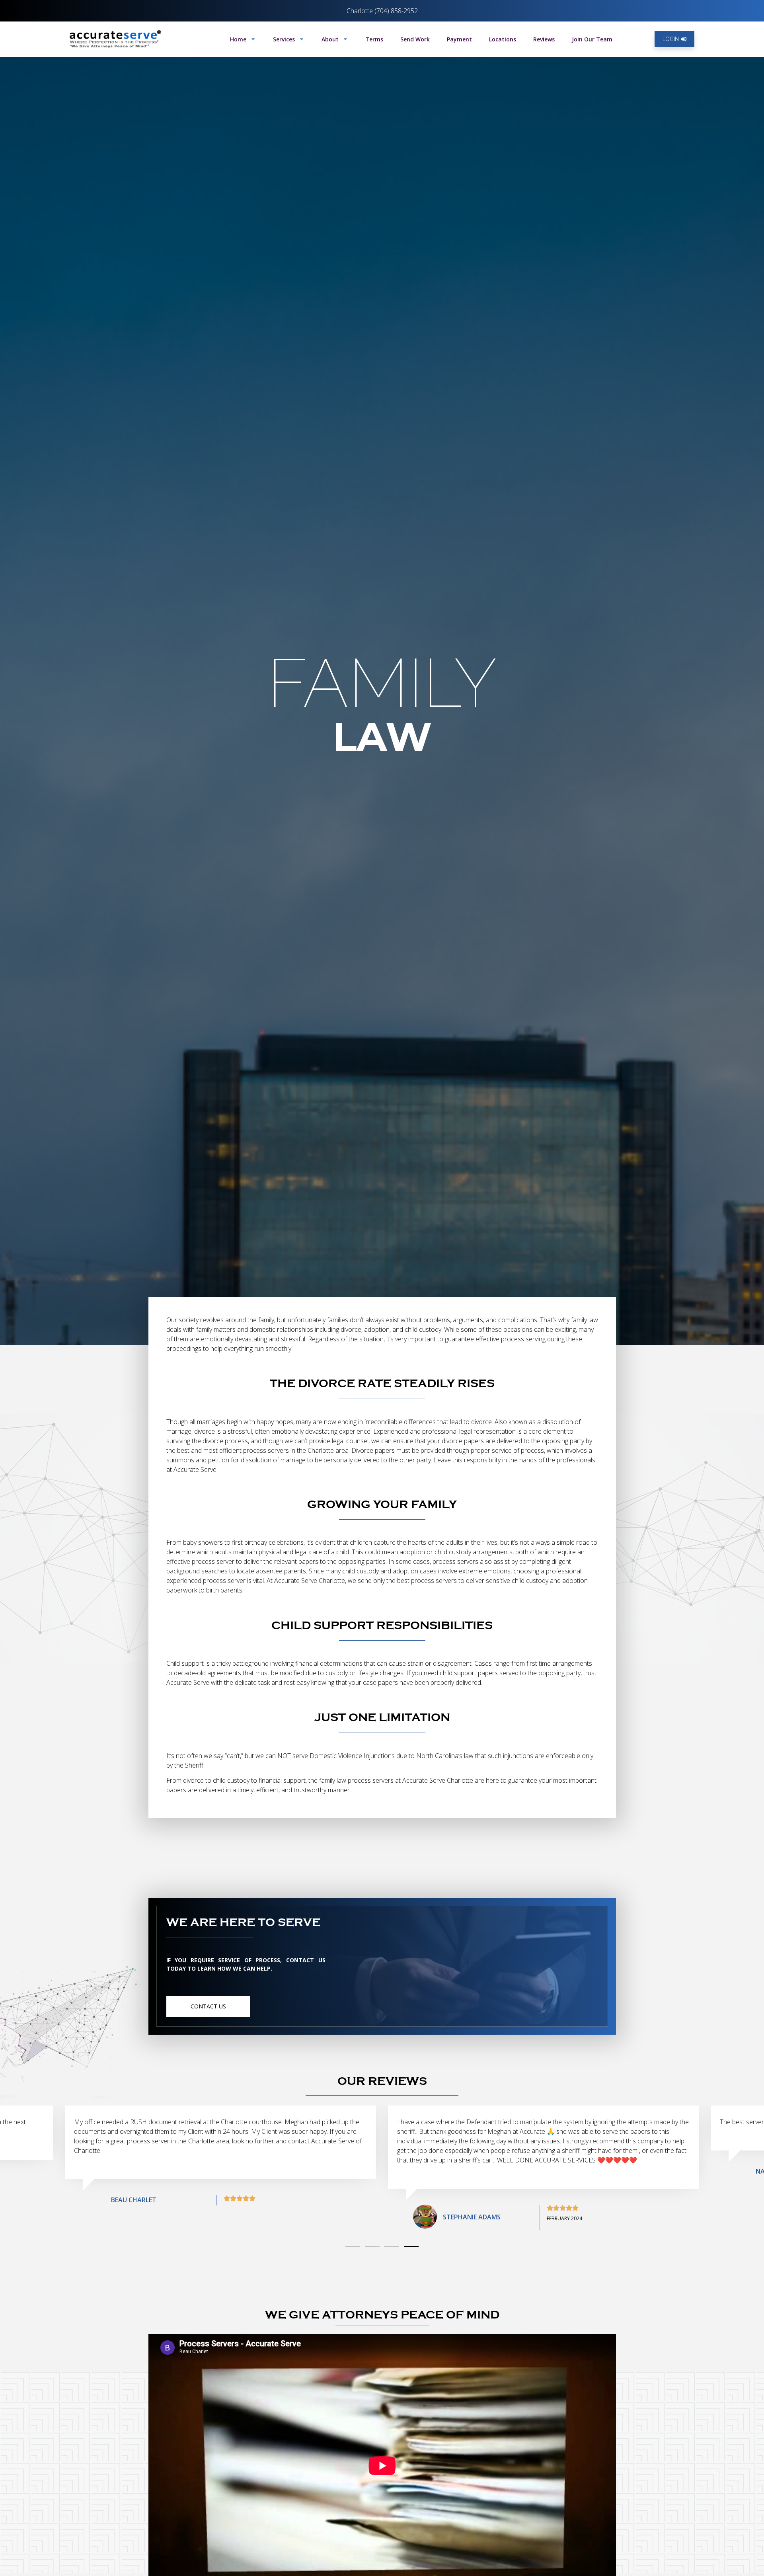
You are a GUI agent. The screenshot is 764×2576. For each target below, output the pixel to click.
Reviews (544, 39)
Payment (459, 39)
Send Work (415, 39)
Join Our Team (592, 39)
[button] (353, 2247)
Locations (503, 39)
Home (238, 39)
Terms (374, 39)
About (330, 39)
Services (284, 39)
